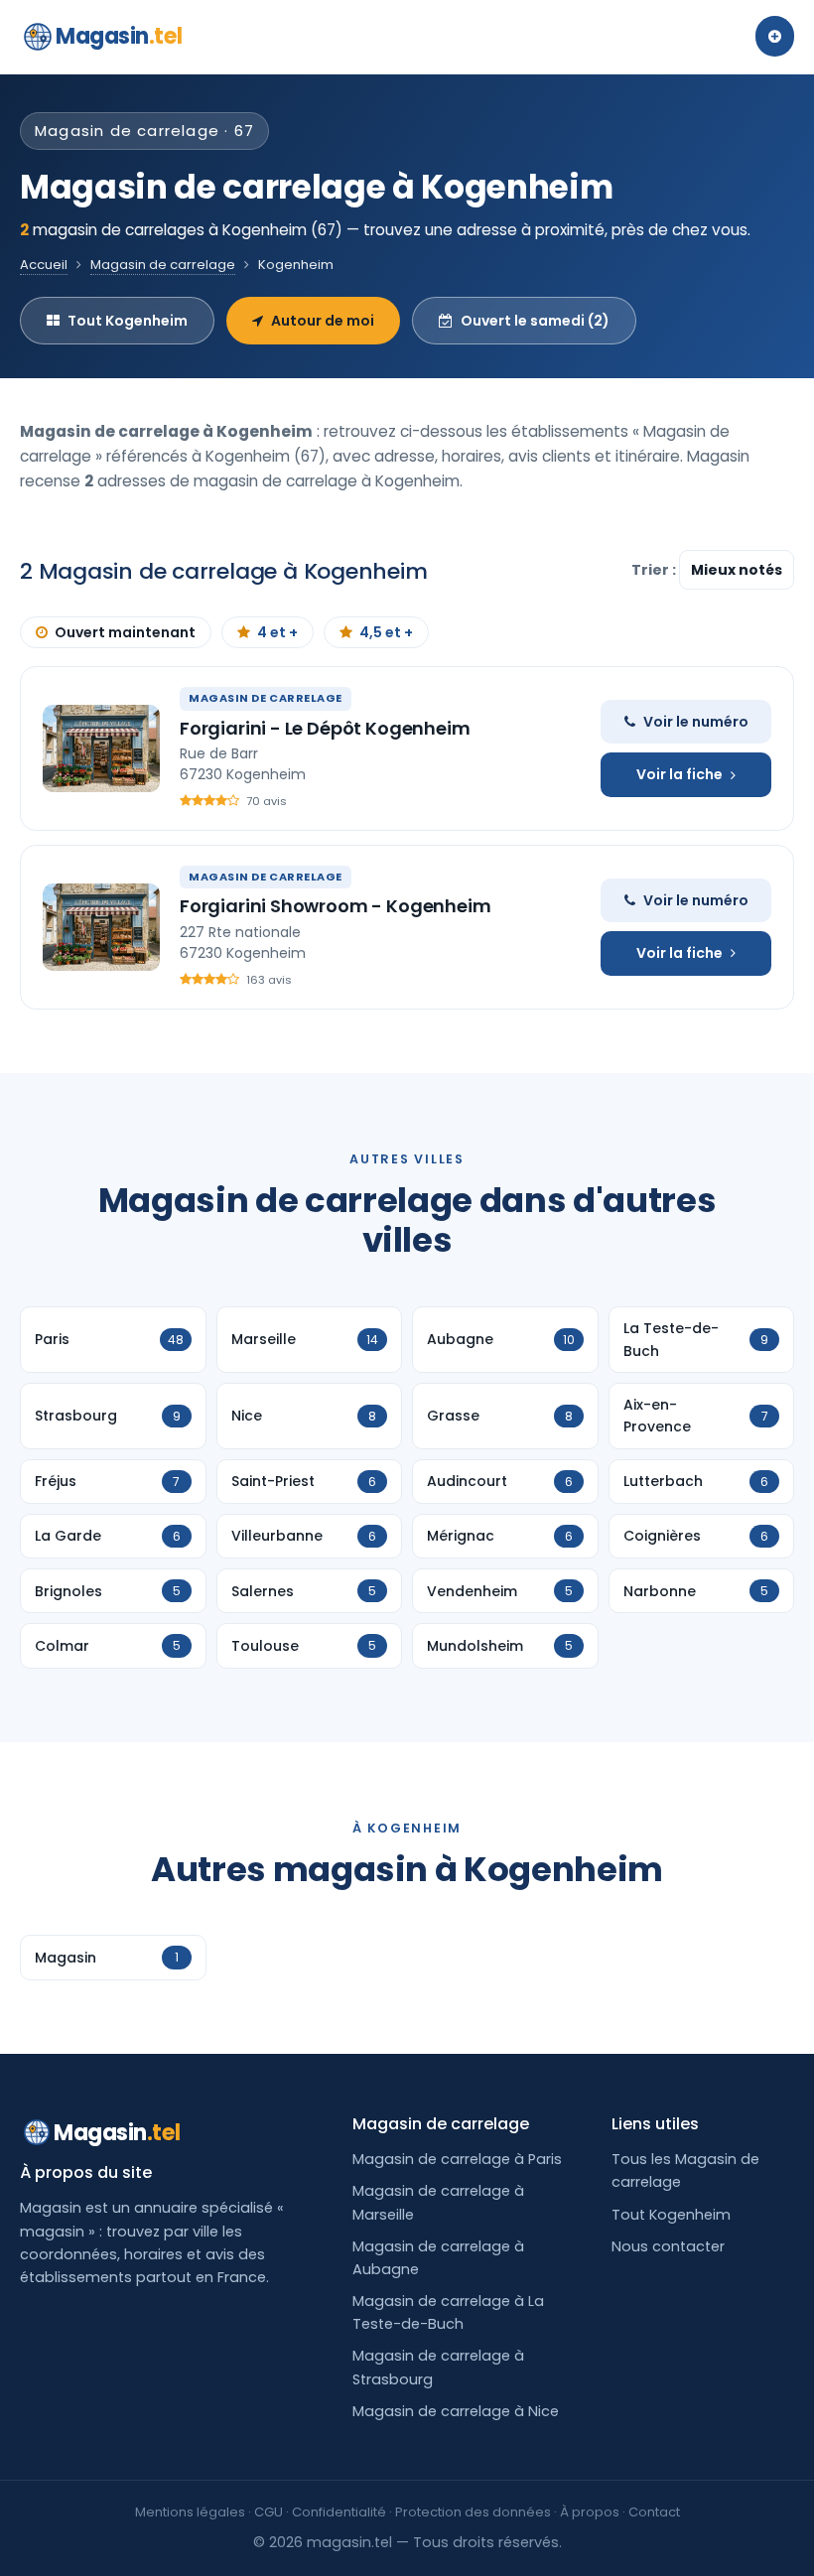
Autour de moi (323, 321)
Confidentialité (339, 2512)
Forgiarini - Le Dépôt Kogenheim (325, 728)
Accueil (44, 265)
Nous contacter (668, 2246)
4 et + (277, 632)
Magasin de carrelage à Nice (456, 2411)
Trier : (655, 570)
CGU (269, 2512)
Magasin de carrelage (163, 265)
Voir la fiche (679, 774)
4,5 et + (386, 632)
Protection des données (473, 2512)
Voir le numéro (696, 722)
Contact (654, 2512)
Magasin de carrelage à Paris (457, 2159)
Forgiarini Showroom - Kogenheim (335, 906)
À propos (590, 2512)
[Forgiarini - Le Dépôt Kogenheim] (101, 748)
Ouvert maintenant (125, 632)
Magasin (119, 36)
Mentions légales (190, 2512)
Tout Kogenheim (128, 321)
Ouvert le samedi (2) (535, 321)
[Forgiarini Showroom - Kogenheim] (101, 927)
